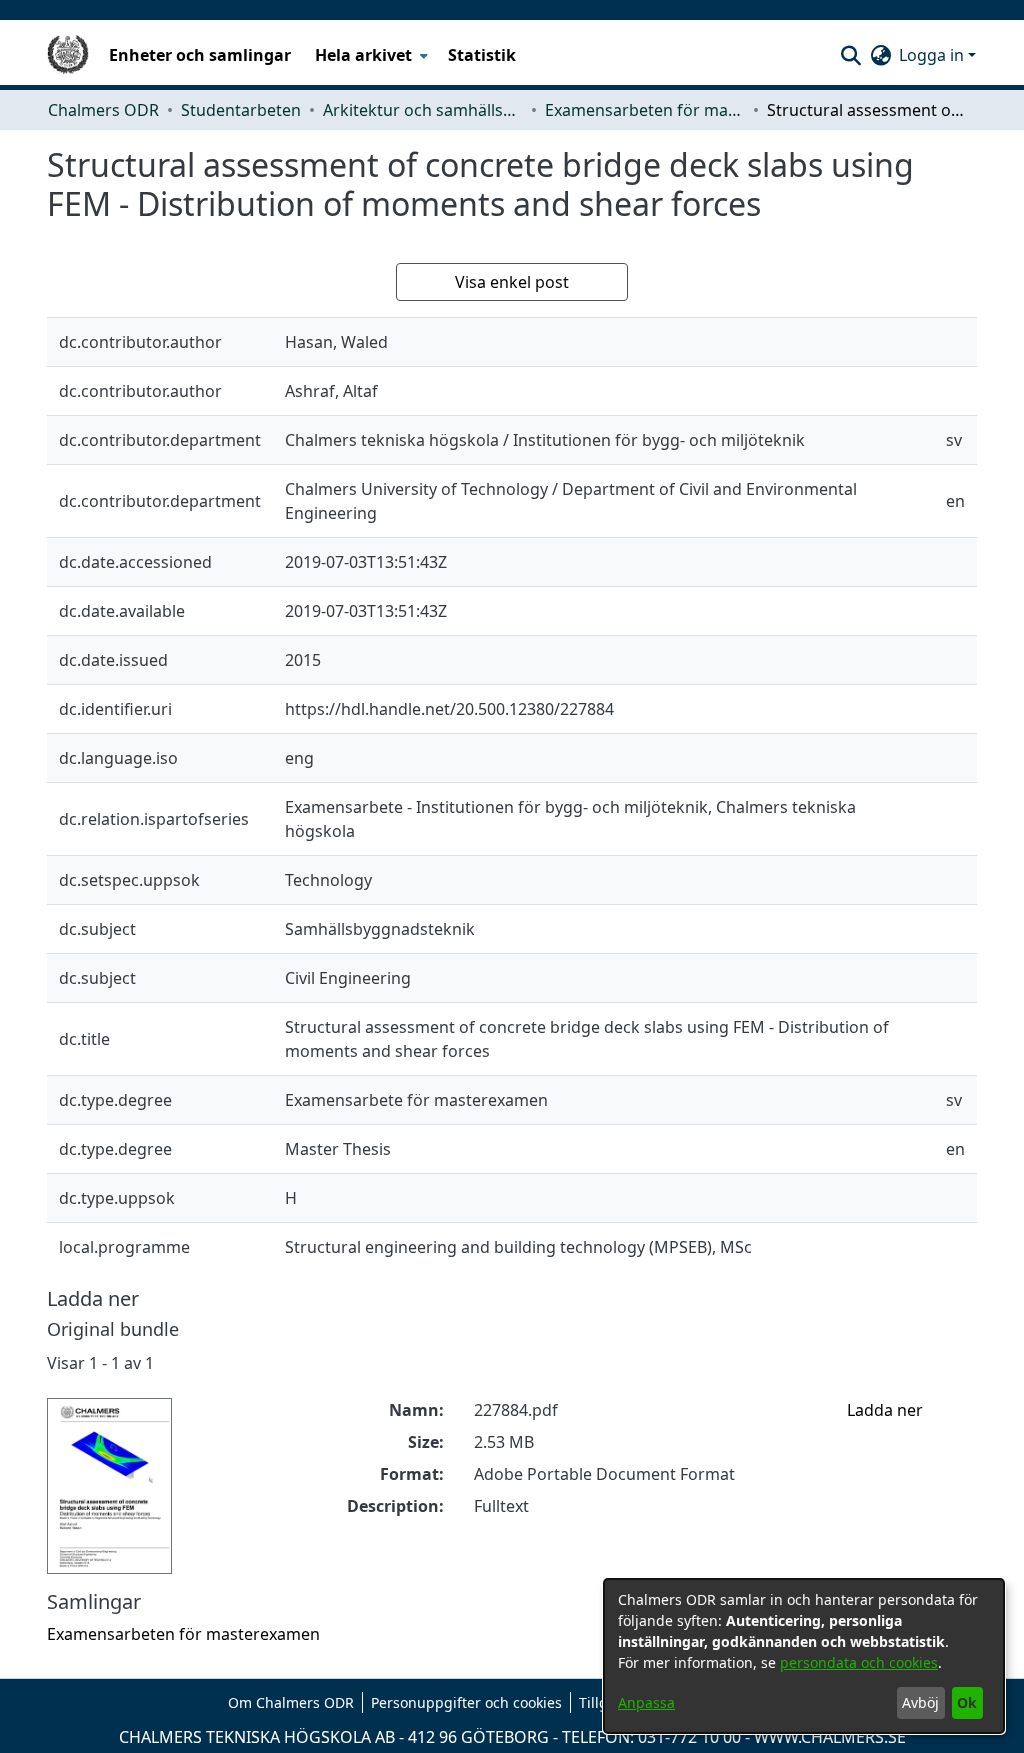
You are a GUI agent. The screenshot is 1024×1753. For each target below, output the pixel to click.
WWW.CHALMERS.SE (830, 1737)
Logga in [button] (933, 55)
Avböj (920, 1702)
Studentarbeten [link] (241, 110)
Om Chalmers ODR (291, 1702)
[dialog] (804, 1656)
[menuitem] (369, 55)
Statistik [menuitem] (482, 55)
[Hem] (68, 55)
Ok (967, 1702)
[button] (850, 55)
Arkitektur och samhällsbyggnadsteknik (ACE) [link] (423, 110)
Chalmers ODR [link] (103, 110)
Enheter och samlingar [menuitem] (200, 55)
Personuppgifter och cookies (466, 1702)
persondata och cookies (859, 1662)
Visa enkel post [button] (512, 282)
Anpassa (646, 1702)
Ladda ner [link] (885, 1410)
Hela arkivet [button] (363, 55)
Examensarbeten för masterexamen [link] (645, 110)
